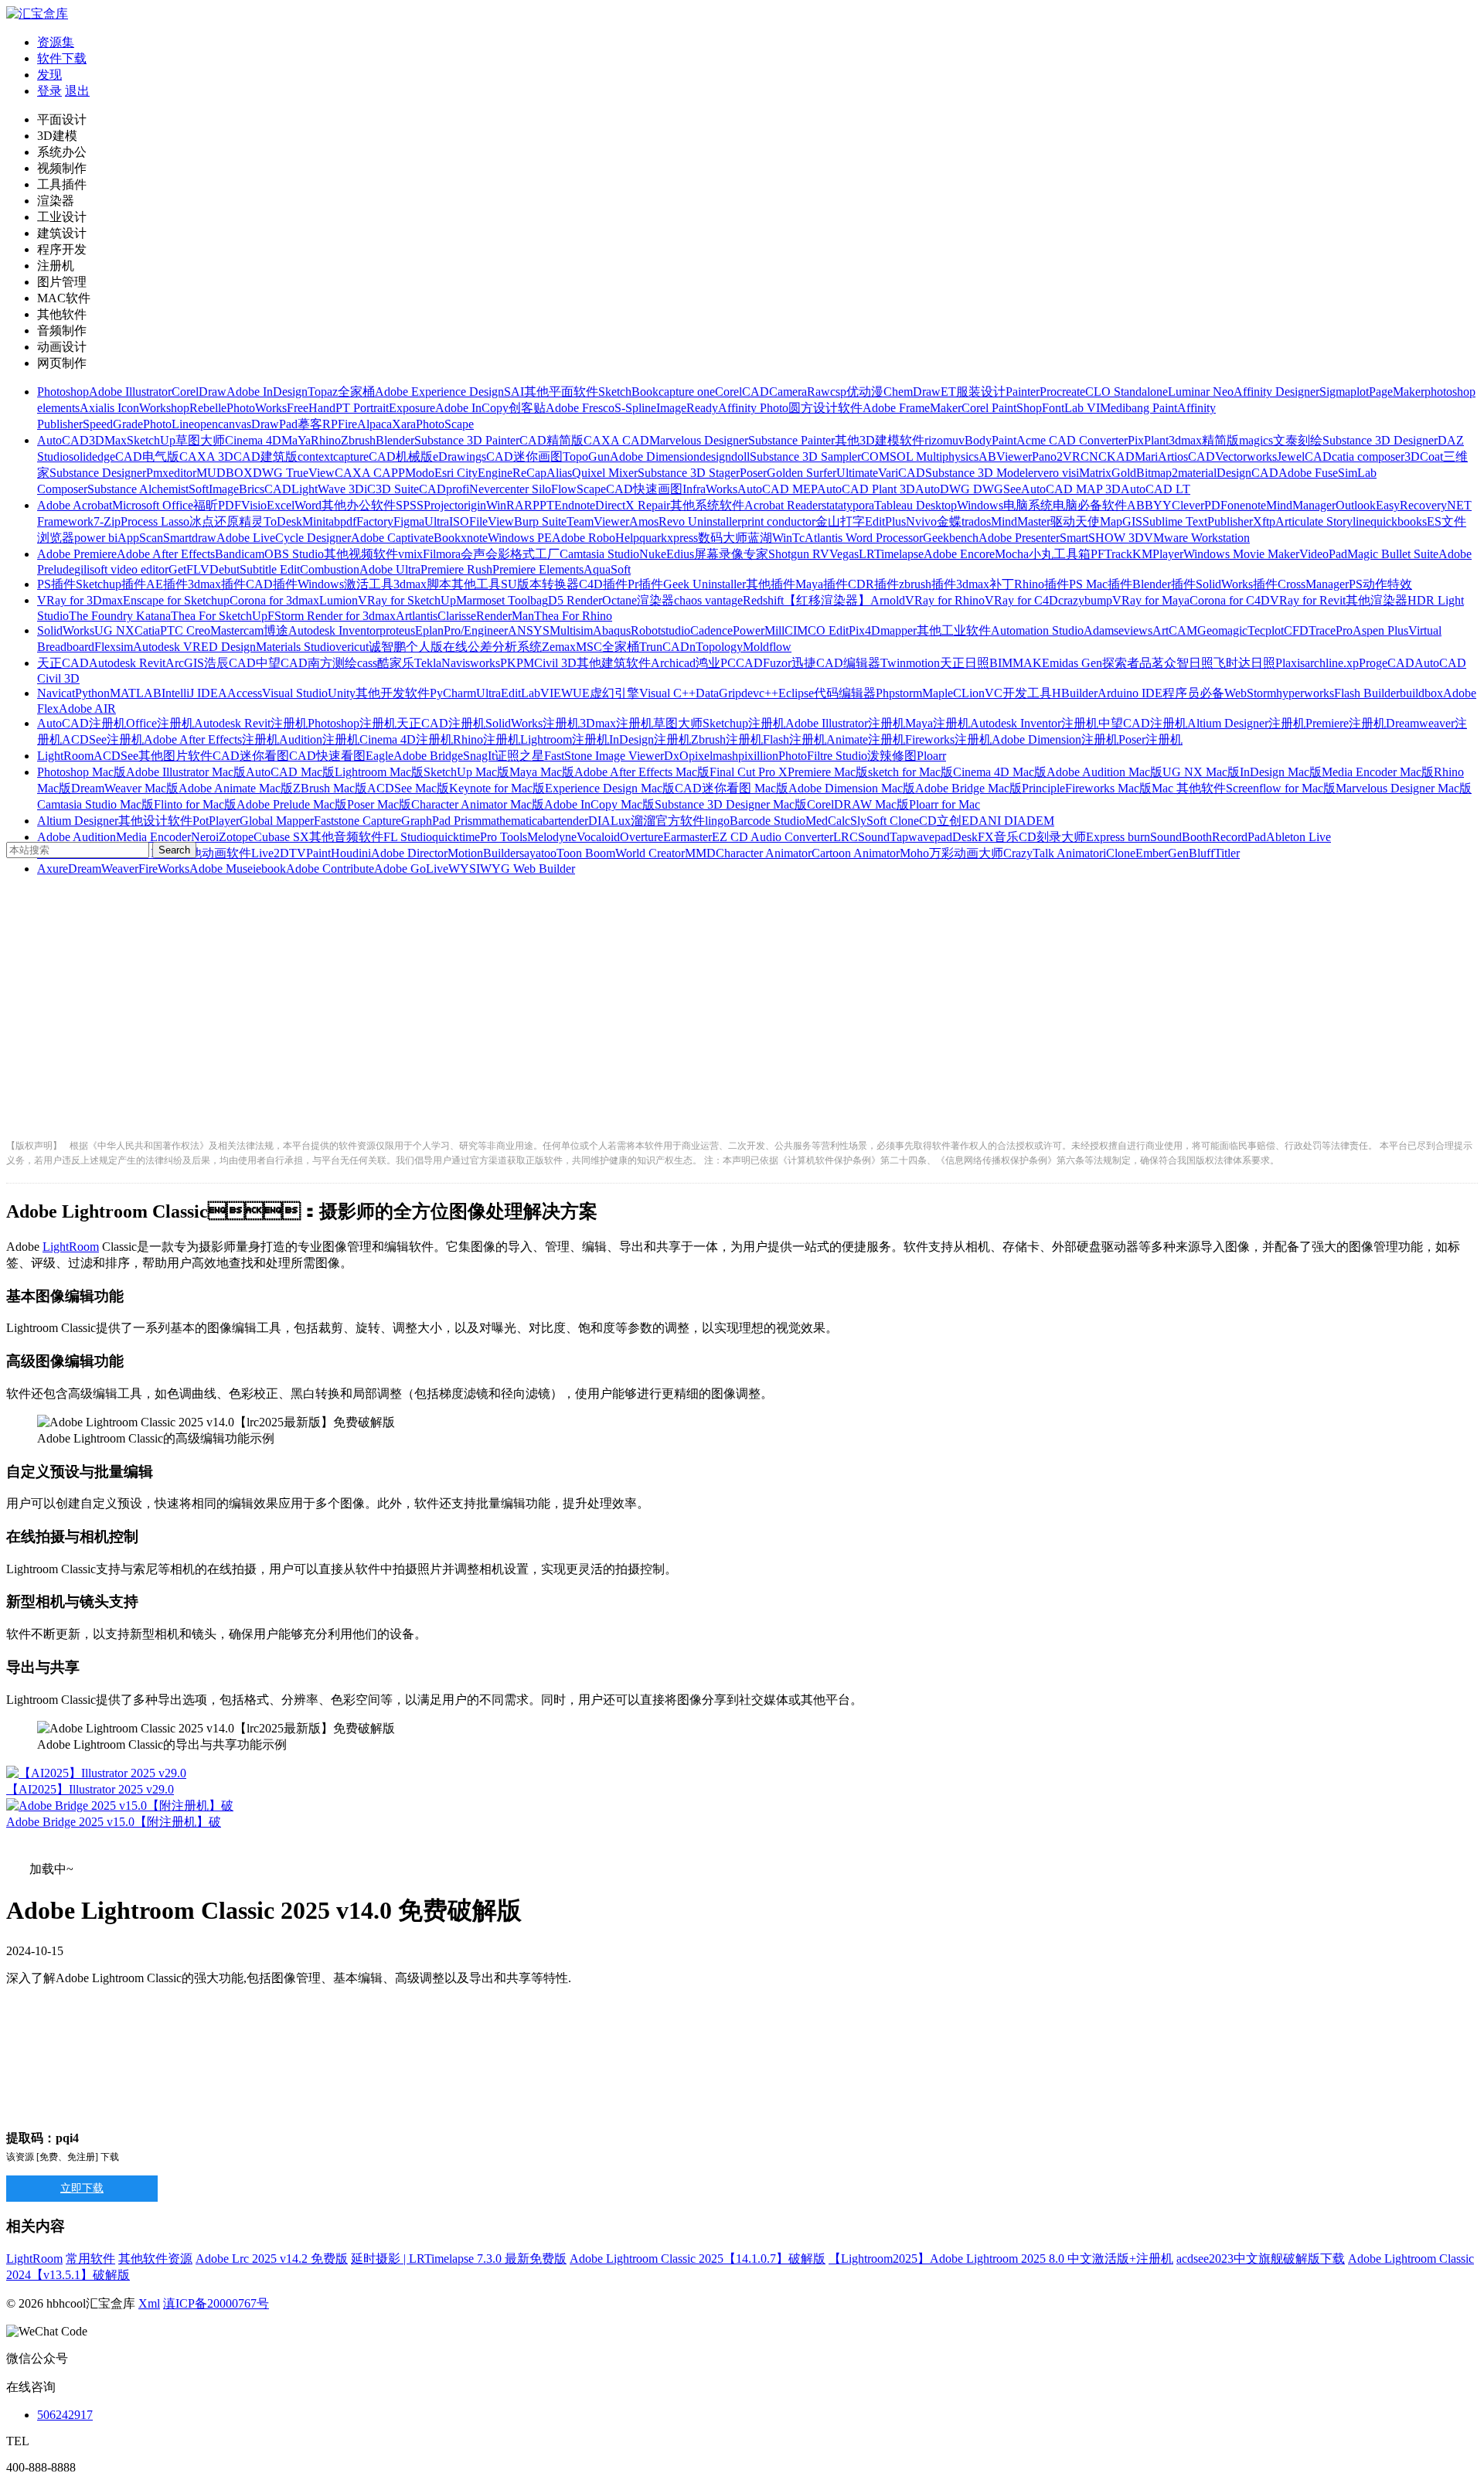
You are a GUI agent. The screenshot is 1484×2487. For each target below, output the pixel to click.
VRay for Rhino (945, 600)
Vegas (844, 554)
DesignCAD (1247, 473)
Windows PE (520, 538)
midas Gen (1076, 663)
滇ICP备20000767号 (216, 2303)
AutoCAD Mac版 (290, 772)
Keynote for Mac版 (497, 788)
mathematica (512, 821)
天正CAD (63, 663)
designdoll (725, 457)
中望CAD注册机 (1143, 723)
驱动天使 (1075, 521)
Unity (342, 693)
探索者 (1121, 663)
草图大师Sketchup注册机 (719, 723)
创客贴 (527, 408)
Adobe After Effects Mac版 (642, 772)
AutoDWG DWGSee (968, 489)
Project (441, 505)
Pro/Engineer (476, 630)
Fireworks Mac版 (1108, 788)
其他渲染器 (1377, 600)
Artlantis (417, 616)
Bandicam (240, 554)
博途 (276, 630)
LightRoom (65, 756)
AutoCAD (63, 440)
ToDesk (283, 521)
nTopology (716, 647)
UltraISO (447, 521)
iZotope (235, 837)
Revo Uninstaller (700, 521)
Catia (147, 630)
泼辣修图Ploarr (907, 756)
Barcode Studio (768, 821)
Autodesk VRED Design (194, 647)
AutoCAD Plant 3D (866, 489)
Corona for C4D (1230, 600)
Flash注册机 (795, 739)
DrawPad (274, 424)
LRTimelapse (891, 554)
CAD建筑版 (265, 457)
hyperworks (1305, 693)
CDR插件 (873, 584)
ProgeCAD (1387, 663)
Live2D (270, 853)
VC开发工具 (1018, 693)
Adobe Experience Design (439, 392)
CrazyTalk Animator (1053, 853)
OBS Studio (294, 554)
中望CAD (282, 663)
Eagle (380, 756)
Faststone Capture (357, 821)
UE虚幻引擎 (606, 693)
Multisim (571, 630)
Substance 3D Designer (1380, 440)
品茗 (1152, 663)
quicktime (456, 837)
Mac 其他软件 (1189, 788)
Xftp (1264, 521)
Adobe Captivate (392, 538)
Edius (680, 554)
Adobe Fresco (580, 408)
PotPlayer (216, 821)
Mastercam (237, 630)
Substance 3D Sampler (805, 457)
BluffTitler (1214, 853)
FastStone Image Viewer (604, 756)
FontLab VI (1071, 408)
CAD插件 (272, 584)
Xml (149, 2303)
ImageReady (687, 408)
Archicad (673, 663)
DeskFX (973, 837)
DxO (676, 756)
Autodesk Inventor (334, 630)
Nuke (653, 554)
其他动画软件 (214, 853)
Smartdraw (190, 538)
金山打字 (840, 521)
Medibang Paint (1139, 408)
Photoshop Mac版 (82, 772)
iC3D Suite (391, 489)
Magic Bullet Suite (1393, 554)
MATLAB (136, 693)
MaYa (296, 440)
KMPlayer (1158, 554)
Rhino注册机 (487, 739)
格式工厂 (535, 554)
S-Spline (635, 408)
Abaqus (612, 630)
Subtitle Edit (270, 569)
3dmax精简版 (1204, 440)
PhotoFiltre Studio (823, 756)
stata (832, 505)
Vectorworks (1246, 457)
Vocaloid (598, 837)
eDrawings (459, 457)
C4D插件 (603, 584)
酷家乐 (396, 663)
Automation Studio (1037, 630)
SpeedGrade (113, 424)
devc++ (760, 693)
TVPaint (310, 853)
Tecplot (1266, 630)
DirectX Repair (633, 505)
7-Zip (107, 521)
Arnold (888, 600)
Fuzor (777, 663)
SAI (514, 392)
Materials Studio (296, 647)
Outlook (1356, 505)
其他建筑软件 (614, 663)
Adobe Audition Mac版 (1104, 772)
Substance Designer (98, 473)
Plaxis (1290, 663)
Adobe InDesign (267, 392)
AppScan (140, 538)
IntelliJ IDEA (194, 693)
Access (245, 693)
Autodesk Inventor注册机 (1034, 723)
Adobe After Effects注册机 (211, 739)
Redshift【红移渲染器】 (807, 600)
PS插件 (56, 584)
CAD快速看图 (327, 756)
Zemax (559, 647)
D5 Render (575, 600)
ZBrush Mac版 (330, 788)
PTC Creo (185, 630)
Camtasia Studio (599, 554)
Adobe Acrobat (75, 505)
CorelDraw (199, 392)
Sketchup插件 (111, 584)
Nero (203, 837)
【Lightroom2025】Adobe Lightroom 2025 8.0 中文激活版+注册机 (1001, 2259)
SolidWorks (66, 630)
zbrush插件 (927, 584)
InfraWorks (710, 489)
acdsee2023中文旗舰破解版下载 (1261, 2259)
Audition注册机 (319, 739)
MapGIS (1121, 521)
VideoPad (1323, 554)
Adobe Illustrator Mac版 (186, 772)
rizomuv (945, 440)
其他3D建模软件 (880, 440)
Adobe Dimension (655, 457)
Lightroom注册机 (565, 739)
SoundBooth (1181, 837)
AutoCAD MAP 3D (1071, 489)
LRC (846, 837)
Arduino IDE (1130, 693)
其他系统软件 (707, 505)
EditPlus (885, 521)
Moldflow (767, 647)
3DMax (108, 440)
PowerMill (759, 630)
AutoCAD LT (1156, 489)
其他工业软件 (954, 630)
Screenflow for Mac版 (1281, 788)
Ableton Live (1298, 837)
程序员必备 (1193, 693)
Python (92, 693)
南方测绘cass (342, 663)
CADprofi (444, 489)
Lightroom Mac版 (379, 772)
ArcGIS (185, 663)
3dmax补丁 (985, 584)
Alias (559, 473)
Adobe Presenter (1019, 538)
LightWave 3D (328, 489)
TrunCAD (664, 647)
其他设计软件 (155, 821)
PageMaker (1397, 392)
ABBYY (1149, 505)
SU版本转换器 (540, 584)
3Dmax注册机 (616, 723)
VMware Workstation (1197, 538)
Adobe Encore (959, 554)
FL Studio (408, 837)
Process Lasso (155, 521)
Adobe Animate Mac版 (236, 788)
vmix (410, 554)
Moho (914, 853)
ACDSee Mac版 (408, 788)
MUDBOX (225, 473)
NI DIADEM (1021, 821)
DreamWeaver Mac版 (125, 788)
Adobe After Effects (166, 554)
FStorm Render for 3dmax (332, 616)
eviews (1135, 630)
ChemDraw (912, 392)
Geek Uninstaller (705, 584)
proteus (397, 630)
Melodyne (552, 837)
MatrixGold (1108, 473)
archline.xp (1332, 663)
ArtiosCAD (1186, 457)
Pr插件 (645, 584)
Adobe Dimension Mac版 (852, 788)
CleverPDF (1200, 505)
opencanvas (223, 424)
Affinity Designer (1276, 392)
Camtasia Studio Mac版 (95, 804)
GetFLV (189, 569)
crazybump (1085, 600)
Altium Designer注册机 (1246, 723)
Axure (53, 869)
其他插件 (771, 584)
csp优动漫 (857, 392)
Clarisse (457, 616)
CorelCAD (742, 392)
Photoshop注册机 (352, 723)
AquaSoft (607, 569)
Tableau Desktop (916, 505)
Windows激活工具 (345, 584)
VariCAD (902, 473)
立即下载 (82, 2188)
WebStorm (1250, 693)
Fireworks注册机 (948, 739)
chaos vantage (708, 600)
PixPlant (1148, 440)
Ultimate (857, 473)
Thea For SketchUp (219, 616)
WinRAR (509, 505)
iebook (269, 869)
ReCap (529, 473)
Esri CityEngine (473, 473)
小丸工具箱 (1060, 554)
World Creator (650, 853)
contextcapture (333, 457)
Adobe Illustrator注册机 (845, 723)
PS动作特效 (1380, 584)
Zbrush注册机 (727, 739)
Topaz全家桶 (341, 392)
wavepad (930, 837)
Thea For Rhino (573, 616)
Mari (1146, 457)
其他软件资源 (155, 2259)
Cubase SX (281, 837)
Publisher (1230, 521)
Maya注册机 (938, 723)
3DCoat (1424, 457)
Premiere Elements (538, 569)
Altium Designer (78, 821)
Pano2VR (1056, 457)
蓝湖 (760, 538)
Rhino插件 (1042, 584)
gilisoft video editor (121, 569)
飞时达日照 (1244, 663)
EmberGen (1162, 853)
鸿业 (708, 663)
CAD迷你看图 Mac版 (732, 788)
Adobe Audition (77, 837)
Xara (404, 424)
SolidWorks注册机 (533, 723)
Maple (938, 693)
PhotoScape (445, 424)
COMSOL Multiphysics (920, 457)
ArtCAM (1175, 630)
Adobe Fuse (1308, 473)
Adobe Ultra (390, 569)
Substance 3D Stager (689, 473)
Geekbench (951, 538)
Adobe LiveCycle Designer (284, 538)
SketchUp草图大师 (176, 440)
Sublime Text (1175, 521)
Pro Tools (504, 837)
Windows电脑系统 (1005, 505)
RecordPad (1239, 837)
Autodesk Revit (127, 663)
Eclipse (796, 693)
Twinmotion (910, 663)
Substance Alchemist (138, 489)
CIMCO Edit (817, 630)
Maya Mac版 (542, 772)
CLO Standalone (1127, 392)
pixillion (758, 756)
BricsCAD (265, 489)
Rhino (326, 440)
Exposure (412, 408)
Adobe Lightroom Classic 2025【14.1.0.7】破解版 (698, 2259)
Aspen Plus (1380, 630)
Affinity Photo (753, 408)
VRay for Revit (1308, 600)
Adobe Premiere (77, 554)
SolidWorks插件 (1237, 584)
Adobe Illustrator (130, 392)
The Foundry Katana (120, 616)
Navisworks (471, 663)
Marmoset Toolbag (502, 600)
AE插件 (167, 584)
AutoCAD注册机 (82, 723)
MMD (700, 853)
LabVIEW (547, 693)
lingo (717, 821)
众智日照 (1189, 663)
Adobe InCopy (472, 408)
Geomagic (1222, 630)
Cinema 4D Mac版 (1000, 772)
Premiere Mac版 (828, 772)
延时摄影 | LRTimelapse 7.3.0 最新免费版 (459, 2259)
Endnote (575, 505)
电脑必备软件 (1090, 505)
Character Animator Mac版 (478, 804)
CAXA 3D (206, 457)
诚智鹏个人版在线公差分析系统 (455, 647)
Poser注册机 (1150, 739)
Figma (409, 521)
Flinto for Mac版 (195, 804)
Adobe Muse (221, 869)
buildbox (1421, 693)
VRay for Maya (1151, 600)
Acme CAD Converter (1072, 440)
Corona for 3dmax (274, 600)
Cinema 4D (253, 440)
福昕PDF (217, 505)
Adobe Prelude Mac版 (292, 804)
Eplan (429, 630)
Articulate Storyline (1323, 521)
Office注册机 (160, 723)
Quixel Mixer (605, 473)
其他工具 (476, 584)
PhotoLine (168, 424)
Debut (225, 569)
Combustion (330, 569)
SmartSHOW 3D (1102, 538)
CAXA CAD (616, 440)
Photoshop (63, 392)
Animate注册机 (866, 739)
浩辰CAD (230, 663)
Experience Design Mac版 (610, 788)
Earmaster (688, 837)
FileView (492, 521)
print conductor (778, 521)
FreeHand (311, 408)
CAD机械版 (401, 457)
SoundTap (883, 837)
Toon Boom (586, 853)
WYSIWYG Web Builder (512, 869)
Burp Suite (540, 521)
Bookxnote (461, 538)
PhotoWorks (257, 408)
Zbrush (358, 440)
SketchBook (628, 392)
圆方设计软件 (825, 408)
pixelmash (713, 756)
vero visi (1058, 473)
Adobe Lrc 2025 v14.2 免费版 (272, 2259)
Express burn (1118, 837)
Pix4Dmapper (883, 630)
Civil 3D (555, 663)
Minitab (321, 521)
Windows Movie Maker (1241, 554)
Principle (1043, 788)
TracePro (1331, 630)
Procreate (1062, 392)
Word (308, 505)
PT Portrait (362, 408)
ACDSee (116, 756)
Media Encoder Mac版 (1378, 772)
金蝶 (949, 521)
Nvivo (921, 521)
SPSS (410, 505)
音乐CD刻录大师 (1040, 837)
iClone (1119, 853)
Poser (753, 473)
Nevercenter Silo (510, 489)
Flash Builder (1367, 693)
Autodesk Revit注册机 (251, 723)
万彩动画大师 (966, 853)
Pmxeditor (171, 473)
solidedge (92, 457)
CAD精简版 (551, 440)
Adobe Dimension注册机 (1055, 739)
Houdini (351, 853)
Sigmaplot (1344, 392)
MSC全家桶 (608, 647)
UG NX (114, 630)
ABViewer (1005, 457)
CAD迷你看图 (251, 756)
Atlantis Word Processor (864, 538)
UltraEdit (499, 693)
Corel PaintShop (1002, 408)
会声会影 (485, 554)
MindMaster (1021, 521)
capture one (687, 392)
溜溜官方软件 (668, 821)
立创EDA (962, 821)
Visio (254, 505)
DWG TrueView (294, 473)
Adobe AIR (87, 709)
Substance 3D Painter (467, 440)
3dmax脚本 (422, 584)
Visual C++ (667, 693)
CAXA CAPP (370, 473)
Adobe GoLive (411, 869)
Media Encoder (153, 837)
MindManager (1301, 505)
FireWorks (164, 869)
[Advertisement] (742, 997)
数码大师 (723, 538)
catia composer (1368, 457)
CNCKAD (1108, 457)
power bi (96, 538)
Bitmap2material (1176, 473)
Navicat (56, 693)
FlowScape (579, 489)
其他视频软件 (361, 554)
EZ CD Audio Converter (773, 837)
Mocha (1012, 554)
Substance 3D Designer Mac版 (731, 804)
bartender (565, 821)
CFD (1296, 630)
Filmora (442, 554)
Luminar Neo (1201, 392)
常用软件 (90, 2259)
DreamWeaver (103, 869)
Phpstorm (899, 693)
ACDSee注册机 (103, 739)
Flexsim (114, 647)
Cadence (711, 630)
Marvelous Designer (699, 440)
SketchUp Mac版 (466, 772)
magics (1256, 440)
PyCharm (453, 693)
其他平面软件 (561, 392)
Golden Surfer (802, 473)
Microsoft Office (153, 505)
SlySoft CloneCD (893, 821)
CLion (969, 693)
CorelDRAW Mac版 (858, 804)
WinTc (788, 538)
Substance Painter (791, 440)
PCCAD (742, 663)
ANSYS (529, 630)
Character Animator (764, 853)
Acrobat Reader (783, 505)
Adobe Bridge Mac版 (968, 788)
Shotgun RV (799, 554)
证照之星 (519, 756)
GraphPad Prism (441, 821)
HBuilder (1075, 693)
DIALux (609, 821)
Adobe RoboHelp (596, 538)
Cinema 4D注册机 (406, 739)
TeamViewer (598, 521)
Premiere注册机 (1346, 723)
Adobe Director (409, 853)
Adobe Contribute (330, 869)
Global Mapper (277, 821)
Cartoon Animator (856, 853)
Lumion (339, 600)
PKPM (517, 663)
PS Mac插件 (1101, 584)
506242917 (65, 2415)
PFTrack (1111, 554)
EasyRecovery (1411, 505)
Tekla (428, 663)
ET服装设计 (973, 392)
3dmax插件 (217, 584)
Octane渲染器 (638, 600)
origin (472, 505)
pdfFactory (367, 521)
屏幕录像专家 (731, 554)
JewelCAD (1304, 457)
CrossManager (1313, 584)
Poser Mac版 (379, 804)
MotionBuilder (483, 853)
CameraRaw (800, 392)
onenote (1247, 505)
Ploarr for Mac (945, 804)
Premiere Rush (456, 569)
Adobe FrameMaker (912, 408)
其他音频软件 (346, 837)
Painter (1023, 392)
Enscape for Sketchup (176, 600)
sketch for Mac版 (910, 772)
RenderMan (505, 616)
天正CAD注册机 (441, 723)
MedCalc (828, 821)
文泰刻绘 (1298, 440)
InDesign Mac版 (1281, 772)
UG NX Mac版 (1201, 772)
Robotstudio (660, 630)
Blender (395, 440)
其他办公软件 (359, 505)
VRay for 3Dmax (80, 600)
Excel (281, 505)
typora (859, 505)
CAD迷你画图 (524, 457)
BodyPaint (990, 440)
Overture (642, 837)
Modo (420, 473)
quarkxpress (669, 538)
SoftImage (214, 489)
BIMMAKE (1019, 663)
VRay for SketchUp (407, 600)
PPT (543, 505)
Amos (644, 521)
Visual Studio (295, 693)
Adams (1101, 630)
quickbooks (1399, 521)
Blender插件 (1164, 584)
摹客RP (318, 424)
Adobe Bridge (428, 756)
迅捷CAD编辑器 (836, 663)
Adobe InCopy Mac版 (599, 804)
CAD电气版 (147, 457)
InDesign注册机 (650, 739)
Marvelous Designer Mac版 (1404, 788)
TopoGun (586, 457)
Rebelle (208, 408)
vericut (352, 647)
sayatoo (538, 853)
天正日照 (965, 663)
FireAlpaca (365, 424)
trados (976, 521)
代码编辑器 (845, 693)
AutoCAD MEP (777, 489)
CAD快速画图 (644, 489)
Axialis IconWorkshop (134, 408)
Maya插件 (822, 584)
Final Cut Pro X (749, 772)
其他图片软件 (175, 756)
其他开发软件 (393, 693)
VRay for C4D (1021, 600)
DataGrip (718, 693)
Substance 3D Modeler (981, 473)
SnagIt (479, 756)
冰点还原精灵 (226, 521)
